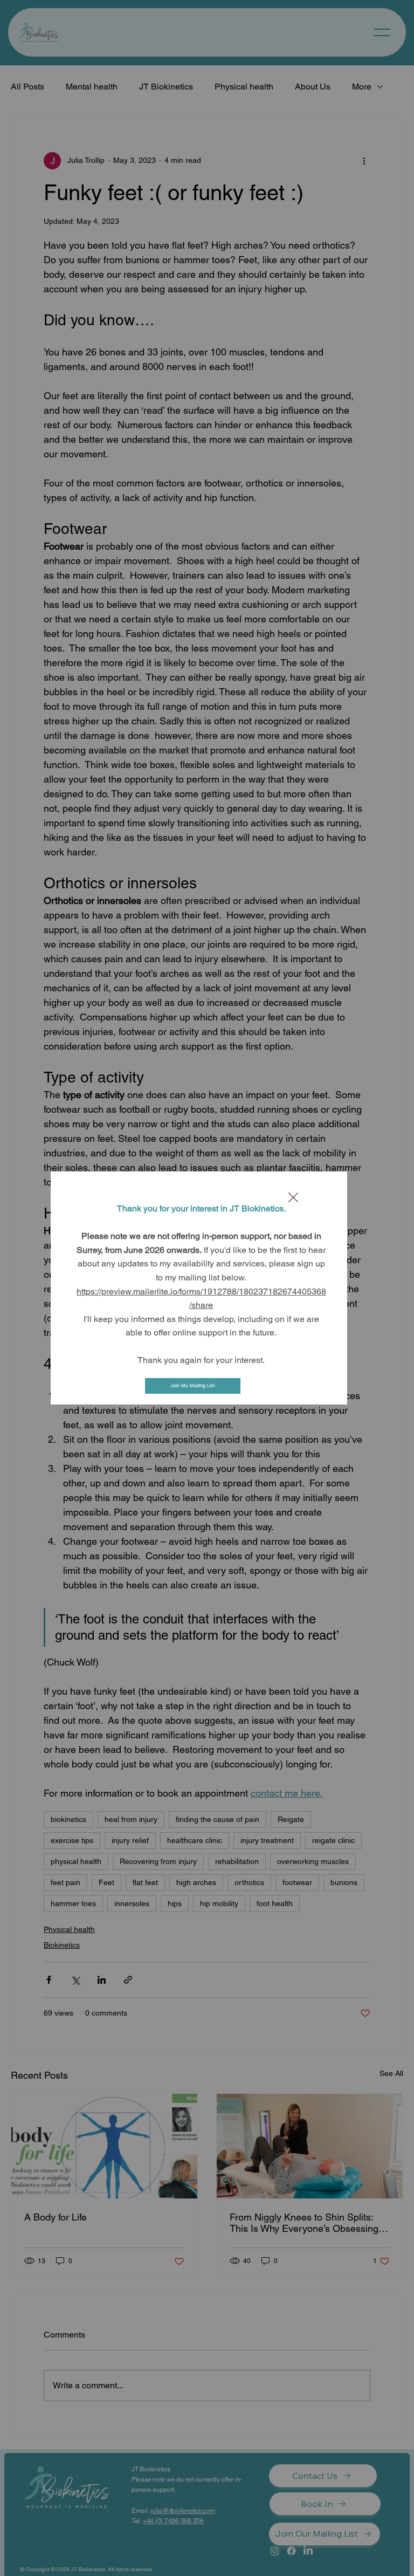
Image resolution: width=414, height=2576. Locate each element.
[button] (293, 1198)
